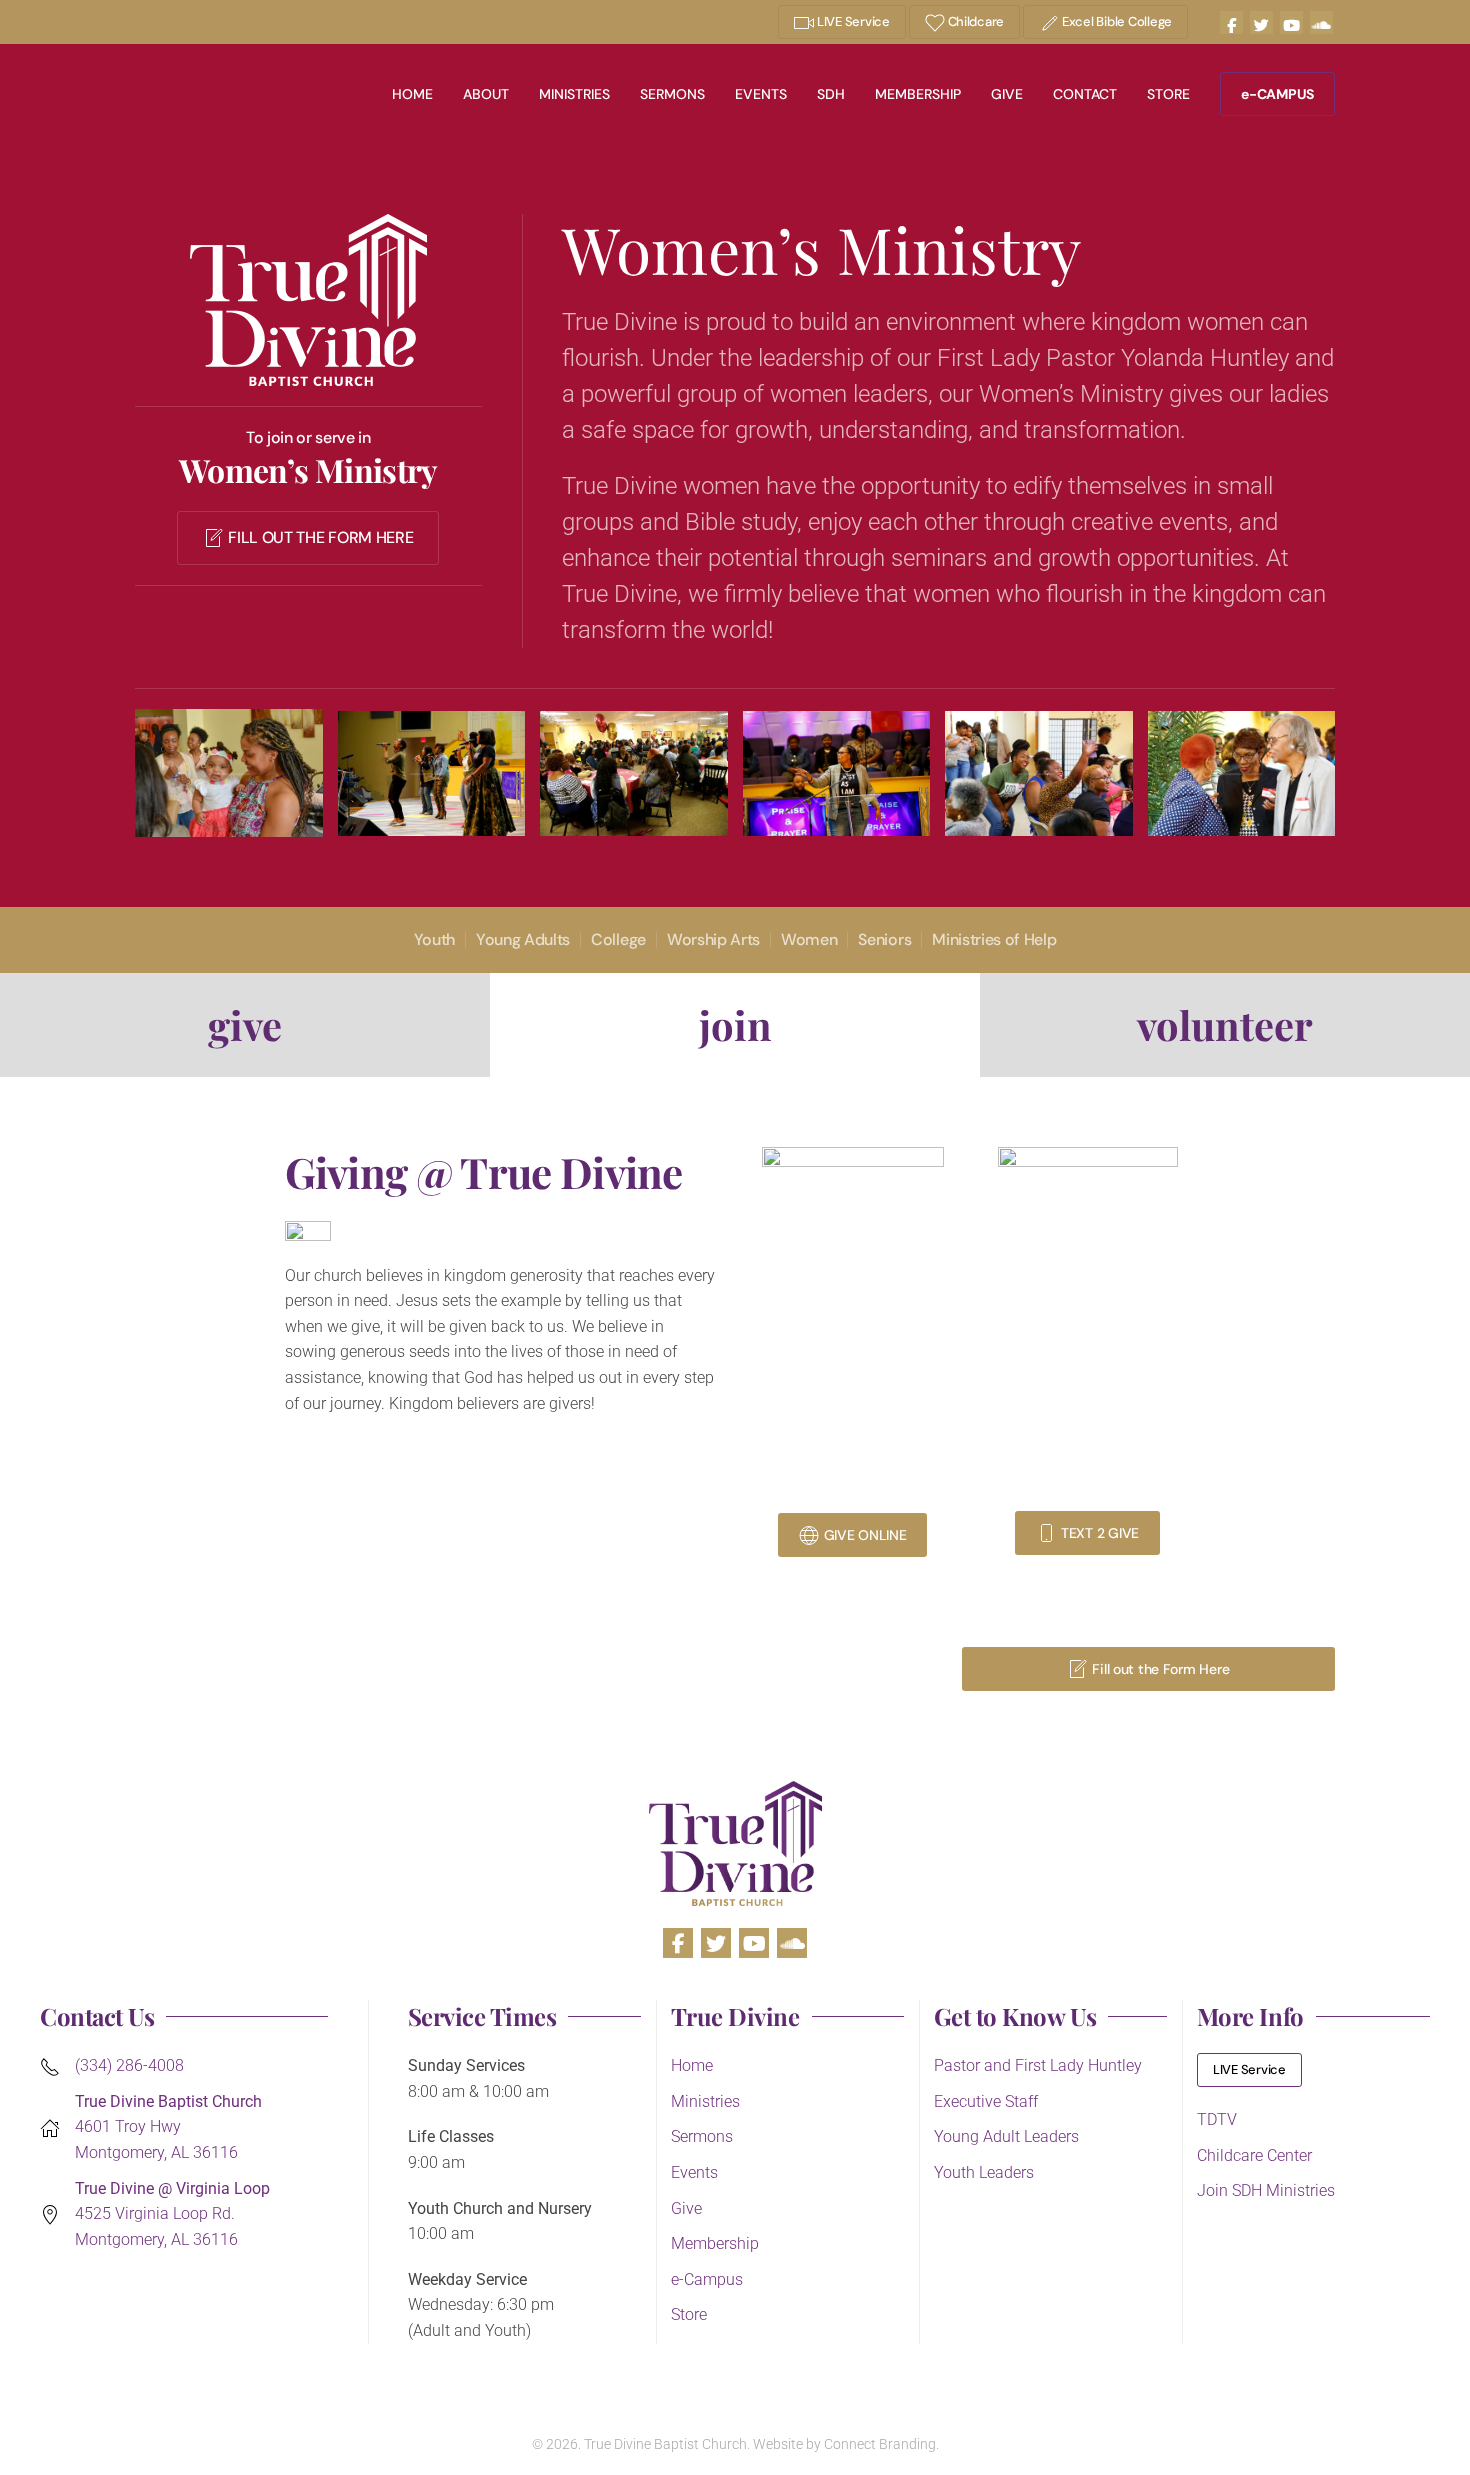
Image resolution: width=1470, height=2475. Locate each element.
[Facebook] (1231, 22)
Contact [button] (1085, 94)
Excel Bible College (1115, 21)
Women (809, 939)
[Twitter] (1261, 22)
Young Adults (523, 939)
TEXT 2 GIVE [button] (1100, 1533)
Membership (918, 94)
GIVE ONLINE (865, 1535)
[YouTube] (1291, 22)
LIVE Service (852, 21)
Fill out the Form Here (1160, 1669)
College (618, 939)
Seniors (884, 939)
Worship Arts (713, 939)
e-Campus (707, 2279)
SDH (831, 94)
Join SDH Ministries (1266, 2190)
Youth (434, 939)
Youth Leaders (984, 2172)
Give (1007, 94)
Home (412, 94)
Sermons (672, 94)
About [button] (486, 94)
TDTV (1217, 2119)
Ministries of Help (994, 939)
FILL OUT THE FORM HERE (320, 537)
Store (1168, 94)
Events (761, 94)
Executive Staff (986, 2101)
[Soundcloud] (1321, 22)
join (735, 1024)
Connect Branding (880, 2444)
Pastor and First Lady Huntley (1038, 2065)
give (245, 1024)
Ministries (574, 94)
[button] (229, 773)
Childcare (974, 21)
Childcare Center (1254, 2155)
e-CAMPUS (1277, 94)
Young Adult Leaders (1006, 2136)
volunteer (1225, 1024)
